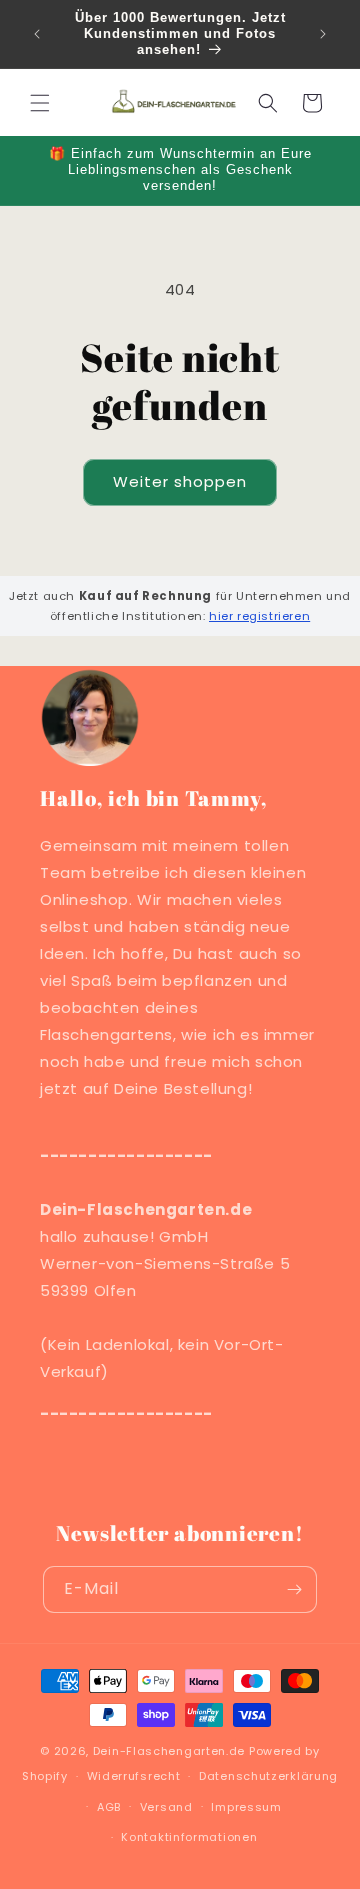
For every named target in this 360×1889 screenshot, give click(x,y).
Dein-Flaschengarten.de (169, 1751)
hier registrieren (259, 616)
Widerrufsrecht (134, 1776)
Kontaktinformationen (189, 1837)
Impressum (246, 1807)
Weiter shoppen (180, 481)
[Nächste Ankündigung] (323, 34)
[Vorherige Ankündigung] (37, 34)
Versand (166, 1807)
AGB (109, 1807)
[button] (40, 103)
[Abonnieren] (294, 1589)
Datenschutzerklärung (268, 1776)
